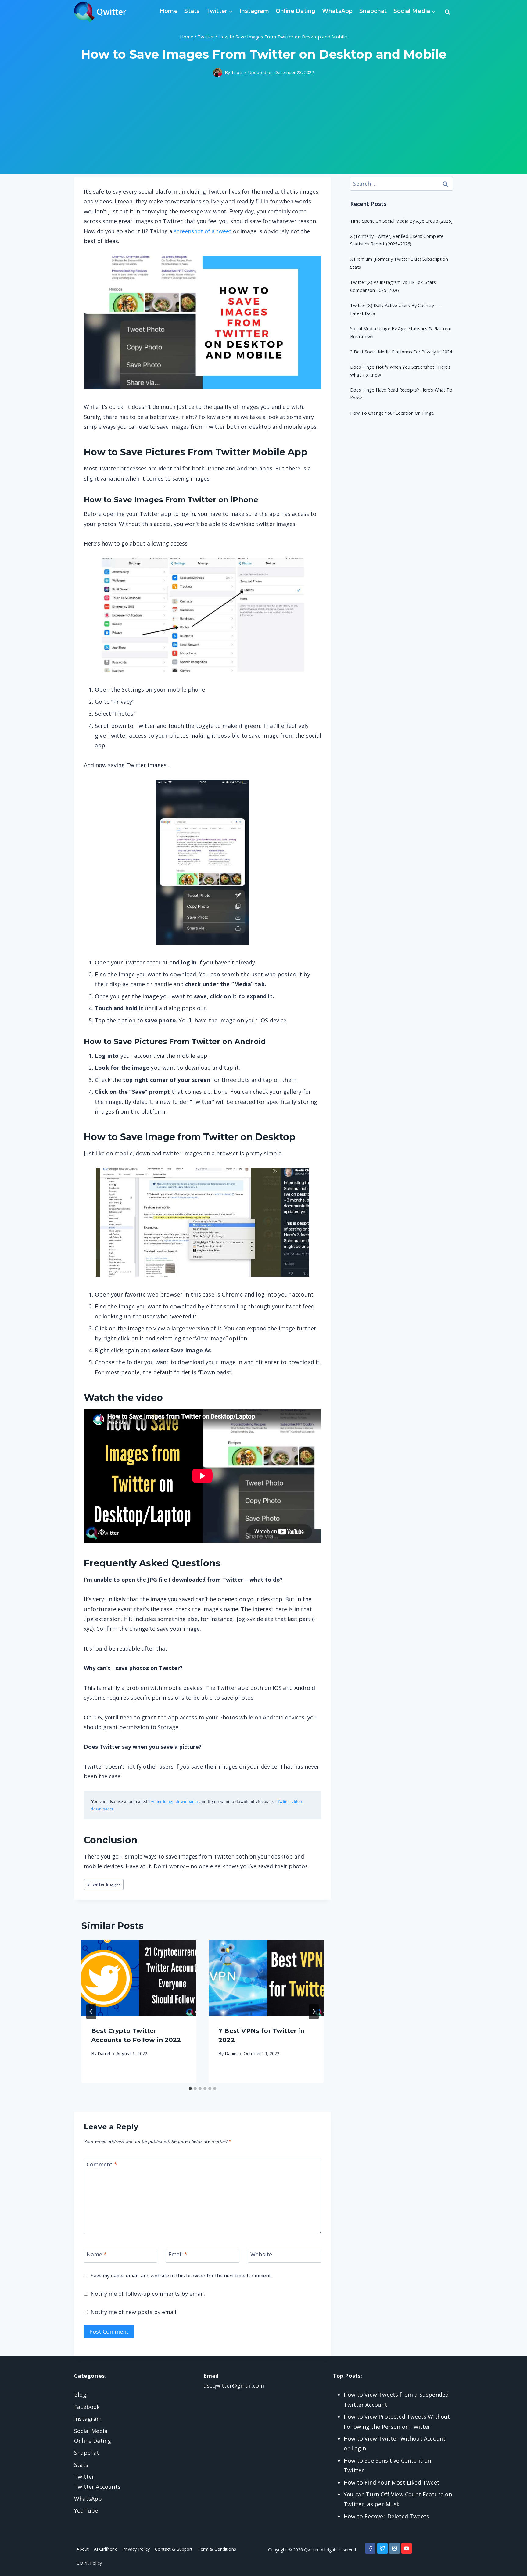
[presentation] (139, 1978)
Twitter (84, 2477)
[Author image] (218, 73)
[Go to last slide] (91, 2012)
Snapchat (373, 11)
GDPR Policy (89, 2563)
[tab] (190, 2088)
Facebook (87, 2407)
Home (169, 11)
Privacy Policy (136, 2549)
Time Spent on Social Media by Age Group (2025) (401, 221)
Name (97, 2254)
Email (178, 2254)
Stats (192, 11)
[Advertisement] (263, 131)
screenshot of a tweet (203, 231)
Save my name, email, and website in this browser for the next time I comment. (181, 2276)
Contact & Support (174, 2549)
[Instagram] (394, 2548)
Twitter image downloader (173, 1801)
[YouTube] (407, 2548)
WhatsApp (337, 11)
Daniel (104, 2054)
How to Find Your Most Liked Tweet (392, 2482)
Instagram (254, 11)
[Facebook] (370, 2548)
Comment (102, 2164)
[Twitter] (382, 2548)
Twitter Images (104, 1884)
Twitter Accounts (97, 2487)
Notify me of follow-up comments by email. (148, 2294)
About (83, 2549)
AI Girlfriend (106, 2549)
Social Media (91, 2431)
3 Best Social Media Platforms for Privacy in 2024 (401, 352)
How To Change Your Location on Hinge (392, 413)
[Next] (314, 2012)
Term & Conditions (217, 2549)
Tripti (237, 72)
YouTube (86, 2510)
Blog (80, 2395)
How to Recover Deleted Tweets (386, 2516)
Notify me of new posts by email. (134, 2312)
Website (261, 2254)
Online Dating (296, 11)
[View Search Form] (447, 12)
